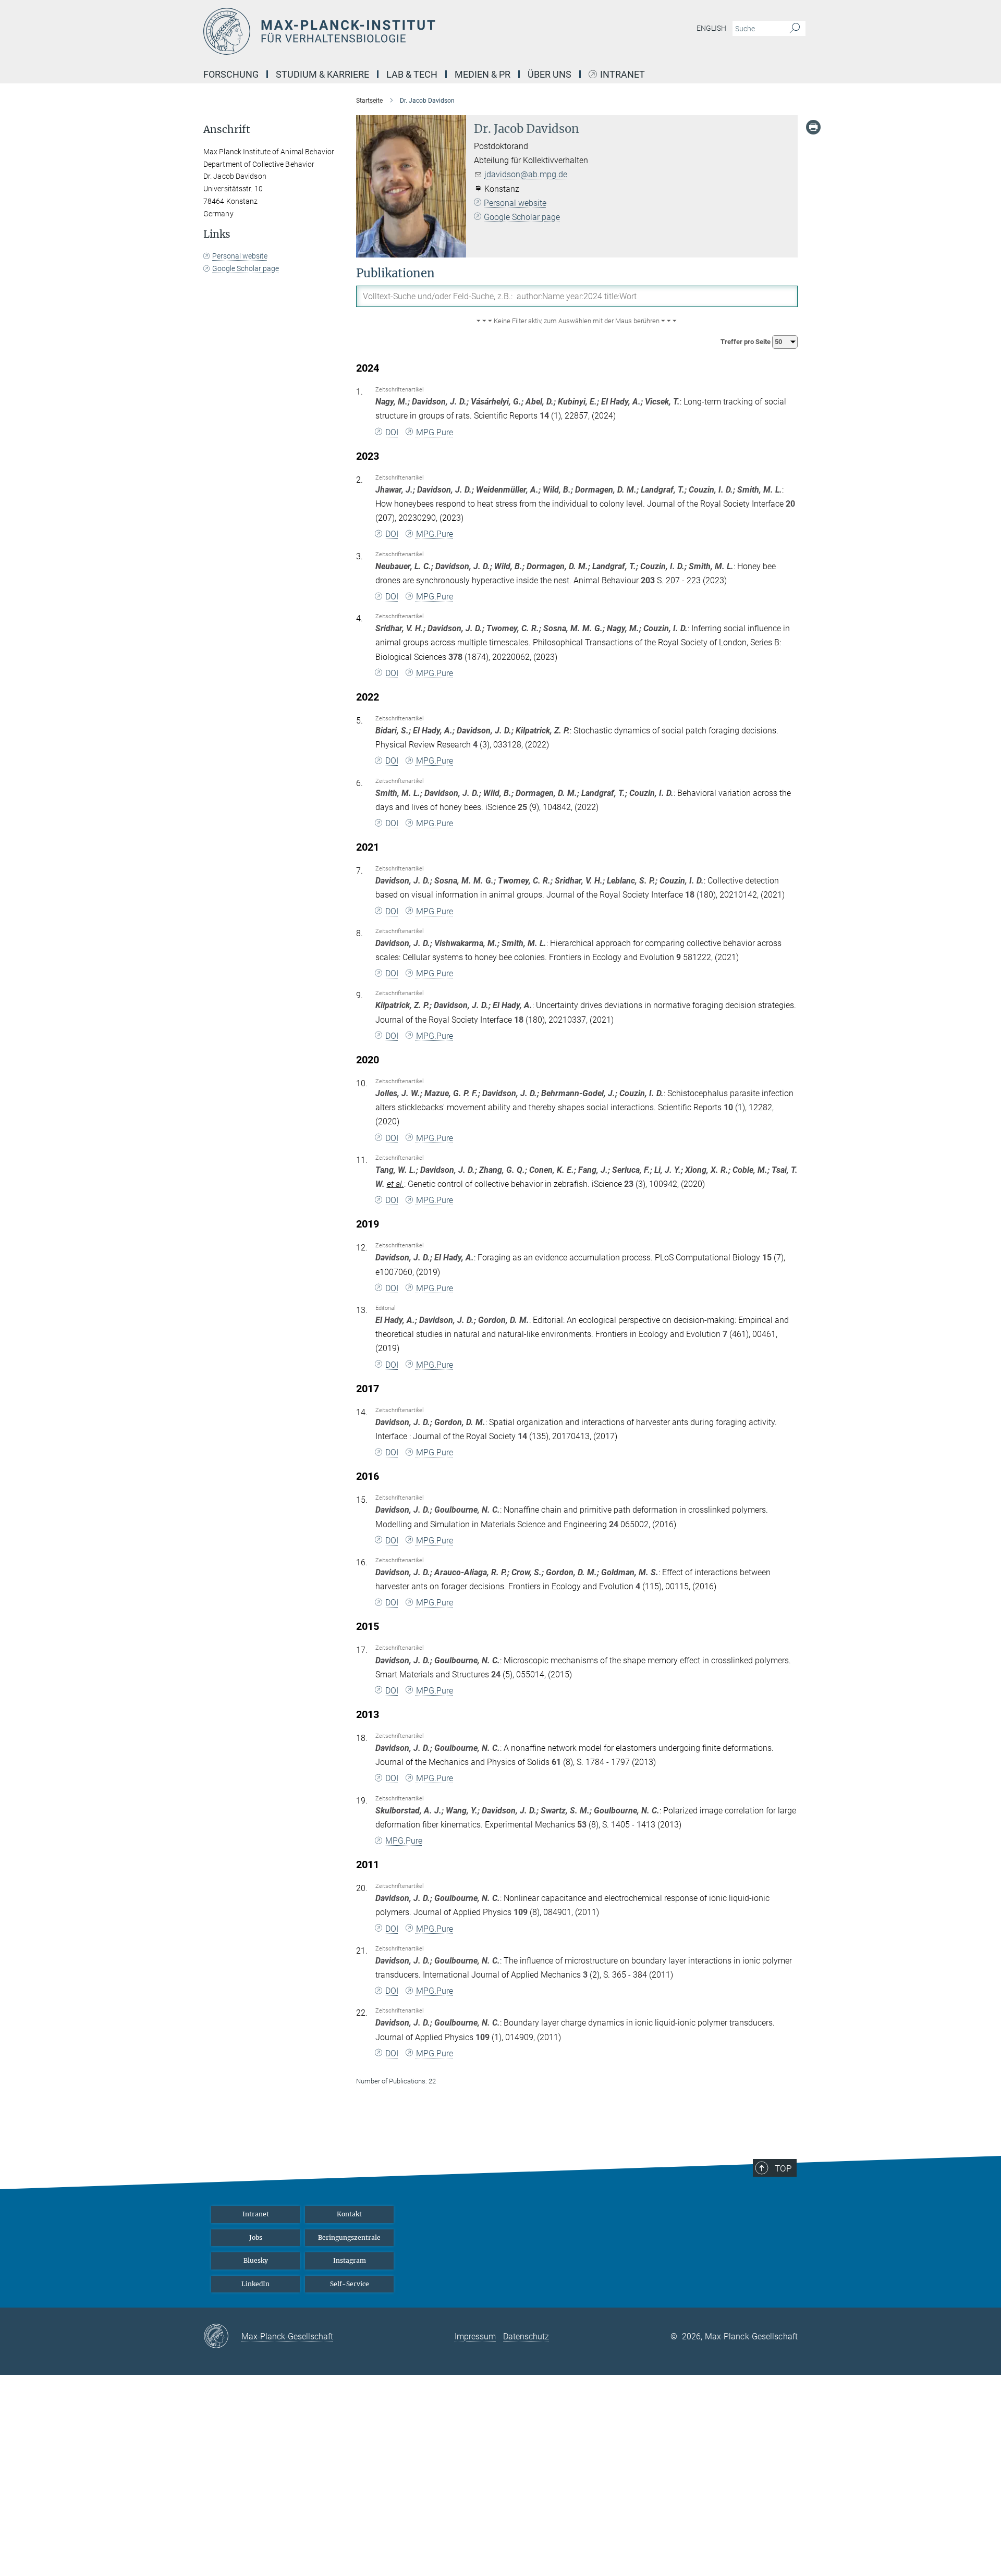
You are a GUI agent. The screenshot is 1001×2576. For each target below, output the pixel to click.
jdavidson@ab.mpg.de (526, 174)
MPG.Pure (435, 432)
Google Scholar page (522, 217)
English (711, 28)
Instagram (350, 2260)
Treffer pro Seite (746, 342)
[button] (577, 321)
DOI (392, 432)
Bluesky (256, 2260)
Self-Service (350, 2284)
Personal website (515, 203)
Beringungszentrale (349, 2237)
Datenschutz (526, 2336)
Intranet (622, 75)
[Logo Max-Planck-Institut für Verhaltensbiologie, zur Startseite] (399, 31)
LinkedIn (255, 2284)
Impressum (475, 2336)
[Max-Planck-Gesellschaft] (222, 2337)
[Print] (813, 127)
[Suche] (795, 29)
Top (783, 2168)
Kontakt (349, 2214)
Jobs (256, 2237)
